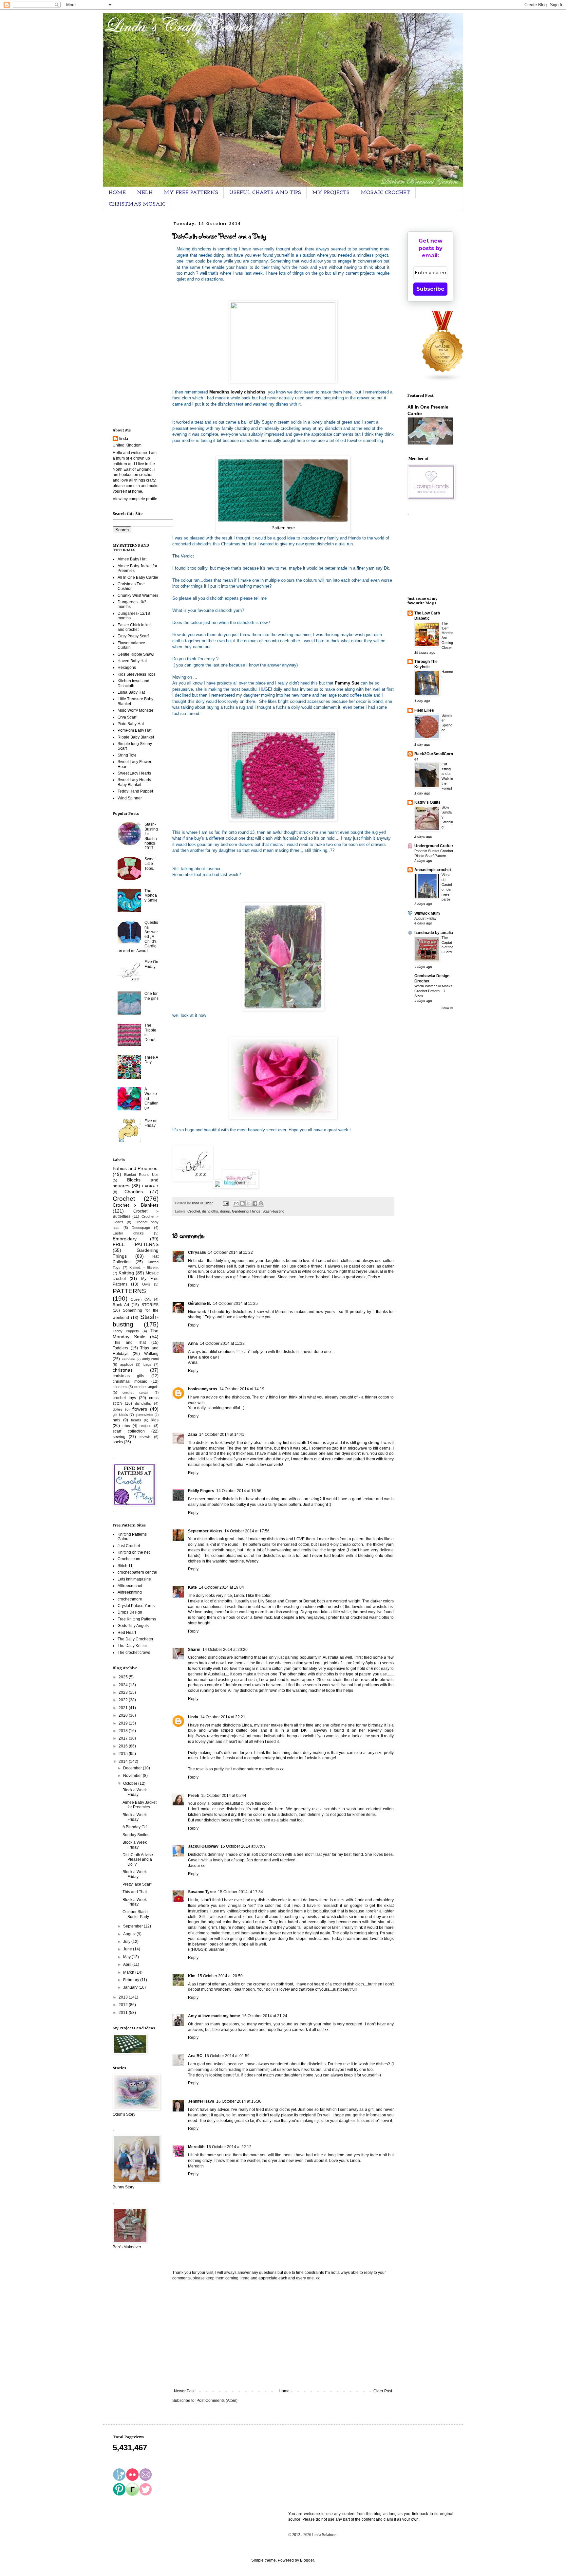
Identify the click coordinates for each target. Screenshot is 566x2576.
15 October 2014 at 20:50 (220, 1976)
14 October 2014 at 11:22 (230, 1252)
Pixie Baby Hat (131, 724)
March (129, 1972)
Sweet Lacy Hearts (134, 773)
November (133, 1776)
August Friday (425, 918)
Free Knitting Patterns (137, 1619)
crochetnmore (130, 1599)
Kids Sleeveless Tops (137, 674)
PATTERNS (129, 1291)
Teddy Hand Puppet (135, 791)
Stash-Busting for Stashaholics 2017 (151, 836)
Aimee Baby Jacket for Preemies (140, 1805)
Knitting (126, 1273)
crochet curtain (136, 1392)
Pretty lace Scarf (137, 1884)
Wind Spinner (130, 798)
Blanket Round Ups (141, 1175)
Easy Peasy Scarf (133, 636)
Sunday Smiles (136, 1835)
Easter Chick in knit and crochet (135, 627)
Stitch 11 (125, 1566)
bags (147, 1364)
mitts (126, 1426)
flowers (140, 1409)
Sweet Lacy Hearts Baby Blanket (134, 782)
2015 (124, 1754)
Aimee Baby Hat (132, 559)
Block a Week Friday (135, 1792)
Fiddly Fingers (201, 1491)
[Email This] (236, 1203)
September (133, 1926)
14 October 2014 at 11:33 (222, 1343)
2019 (124, 1723)
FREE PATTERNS (136, 1244)
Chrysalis (197, 1252)
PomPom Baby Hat (134, 730)
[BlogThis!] (242, 1203)
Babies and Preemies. (136, 1168)
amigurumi (150, 1359)
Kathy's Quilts (427, 802)
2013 (124, 1997)
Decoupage (141, 1228)
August (130, 1934)
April (128, 1964)
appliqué (127, 1364)
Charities (134, 1192)
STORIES (150, 1305)
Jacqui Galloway (203, 1846)
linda (124, 439)
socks (118, 1442)
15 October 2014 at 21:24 (265, 2016)
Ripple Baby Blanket (136, 737)
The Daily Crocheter (135, 1639)
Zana (193, 1434)
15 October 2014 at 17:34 (240, 1892)
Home (284, 2391)
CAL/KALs (150, 1186)
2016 (124, 1746)
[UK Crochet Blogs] (443, 381)
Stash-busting (273, 1211)
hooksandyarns (203, 1389)
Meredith (196, 2147)
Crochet (194, 1211)
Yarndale (128, 1359)
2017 (124, 1738)
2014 (124, 1762)
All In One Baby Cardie (138, 577)
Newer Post (184, 2391)
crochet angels (146, 1387)
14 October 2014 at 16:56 (239, 1491)
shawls (145, 1437)
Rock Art (121, 1305)
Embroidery (125, 1239)
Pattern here (283, 528)
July (127, 1942)
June (128, 1949)
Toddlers (120, 1348)
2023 (124, 1692)
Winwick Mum (427, 913)
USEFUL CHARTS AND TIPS (265, 193)
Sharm (194, 1650)
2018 (124, 1731)
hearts (136, 1420)
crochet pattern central (137, 1572)
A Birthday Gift (135, 1827)
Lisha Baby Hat (131, 692)
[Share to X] (249, 1203)
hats (116, 1420)
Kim (192, 1976)
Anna (193, 1343)
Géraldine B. (199, 1304)
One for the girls (151, 996)
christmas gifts (128, 1376)
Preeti (194, 1796)
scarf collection (129, 1431)
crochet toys (124, 1398)
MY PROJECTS (331, 193)
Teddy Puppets (126, 1331)
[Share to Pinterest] (261, 1203)
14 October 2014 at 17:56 (247, 1531)
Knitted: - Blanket (144, 1268)
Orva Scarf (127, 717)
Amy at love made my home (214, 2016)
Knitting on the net (134, 1552)
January (131, 1987)
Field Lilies (424, 710)
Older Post (383, 2391)
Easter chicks (128, 1233)
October (131, 1783)
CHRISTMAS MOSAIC (137, 204)
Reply (193, 1285)
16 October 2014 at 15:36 (239, 2101)
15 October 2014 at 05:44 (224, 1796)
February (132, 1980)
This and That (129, 1343)
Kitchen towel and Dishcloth (133, 683)
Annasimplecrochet (433, 870)
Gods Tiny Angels (133, 1626)
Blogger (307, 2560)
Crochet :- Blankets (136, 1205)
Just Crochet (129, 1546)
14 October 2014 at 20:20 (225, 1650)
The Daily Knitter (132, 1646)
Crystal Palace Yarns (136, 1606)
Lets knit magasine (134, 1579)
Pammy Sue (347, 683)
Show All (447, 1008)
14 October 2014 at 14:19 (242, 1389)
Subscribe (430, 289)
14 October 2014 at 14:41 (222, 1434)
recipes (145, 1426)
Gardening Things (246, 1211)
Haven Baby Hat (132, 661)
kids (155, 1420)
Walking (151, 1354)
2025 (124, 1677)
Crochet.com (129, 1559)
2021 (124, 1708)
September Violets (205, 1531)
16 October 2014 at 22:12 (229, 2147)
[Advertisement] (283, 2335)
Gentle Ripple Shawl (136, 654)
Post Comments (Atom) (217, 2401)
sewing (119, 1437)
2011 (124, 2013)
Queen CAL (141, 1299)
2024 (124, 1685)
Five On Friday (151, 964)
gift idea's (120, 1415)
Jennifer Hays (201, 2101)
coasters (120, 1387)
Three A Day (151, 1060)
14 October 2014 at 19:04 (221, 1587)
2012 (124, 2005)
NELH (145, 193)
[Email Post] (225, 1203)
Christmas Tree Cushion (131, 586)
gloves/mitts (144, 1415)
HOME (117, 193)
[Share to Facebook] (255, 1203)
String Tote (127, 755)
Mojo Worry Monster (135, 710)
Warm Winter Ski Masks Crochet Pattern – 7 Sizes (434, 991)
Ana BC (195, 2056)
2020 (124, 1715)
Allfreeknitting (130, 1592)
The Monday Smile (151, 895)
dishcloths (210, 1211)
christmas (123, 1370)
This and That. (135, 1892)
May (127, 1957)
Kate (192, 1587)
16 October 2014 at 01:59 (227, 2056)
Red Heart (127, 1633)
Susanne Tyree (202, 1892)
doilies (225, 1211)
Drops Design (130, 1612)
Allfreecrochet (130, 1586)
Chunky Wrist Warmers (138, 595)
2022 (124, 1700)
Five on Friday (151, 1123)
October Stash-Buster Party (136, 1914)
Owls (146, 1284)
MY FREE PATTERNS (191, 193)
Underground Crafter (434, 846)
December (133, 1768)
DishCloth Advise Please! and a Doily (138, 1860)
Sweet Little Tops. (150, 864)
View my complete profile (135, 499)
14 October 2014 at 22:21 (223, 1717)
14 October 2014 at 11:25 (235, 1304)
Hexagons (127, 667)
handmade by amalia (434, 933)
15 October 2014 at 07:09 (243, 1846)
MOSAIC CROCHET (385, 193)
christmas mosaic (130, 1381)
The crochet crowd (134, 1653)
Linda (193, 1717)
